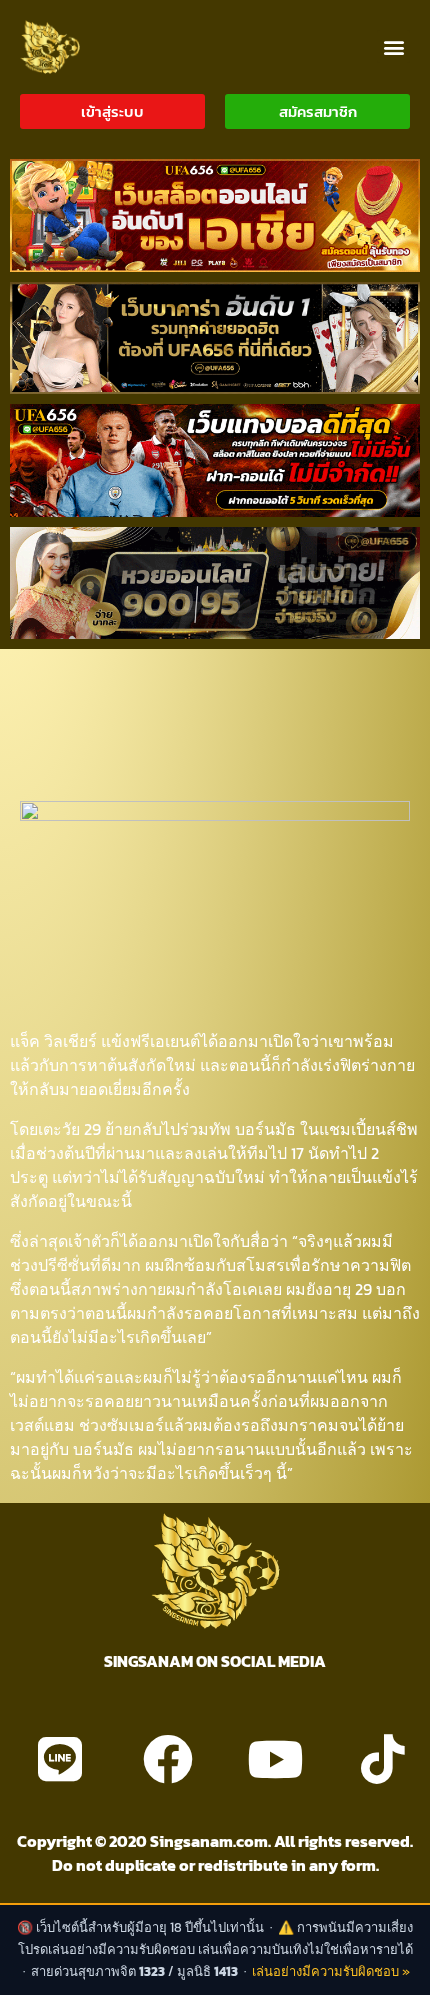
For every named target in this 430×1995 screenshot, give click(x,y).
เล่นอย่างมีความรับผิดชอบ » (331, 1971)
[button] (393, 46)
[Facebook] (168, 1759)
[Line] (60, 1759)
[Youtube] (275, 1759)
